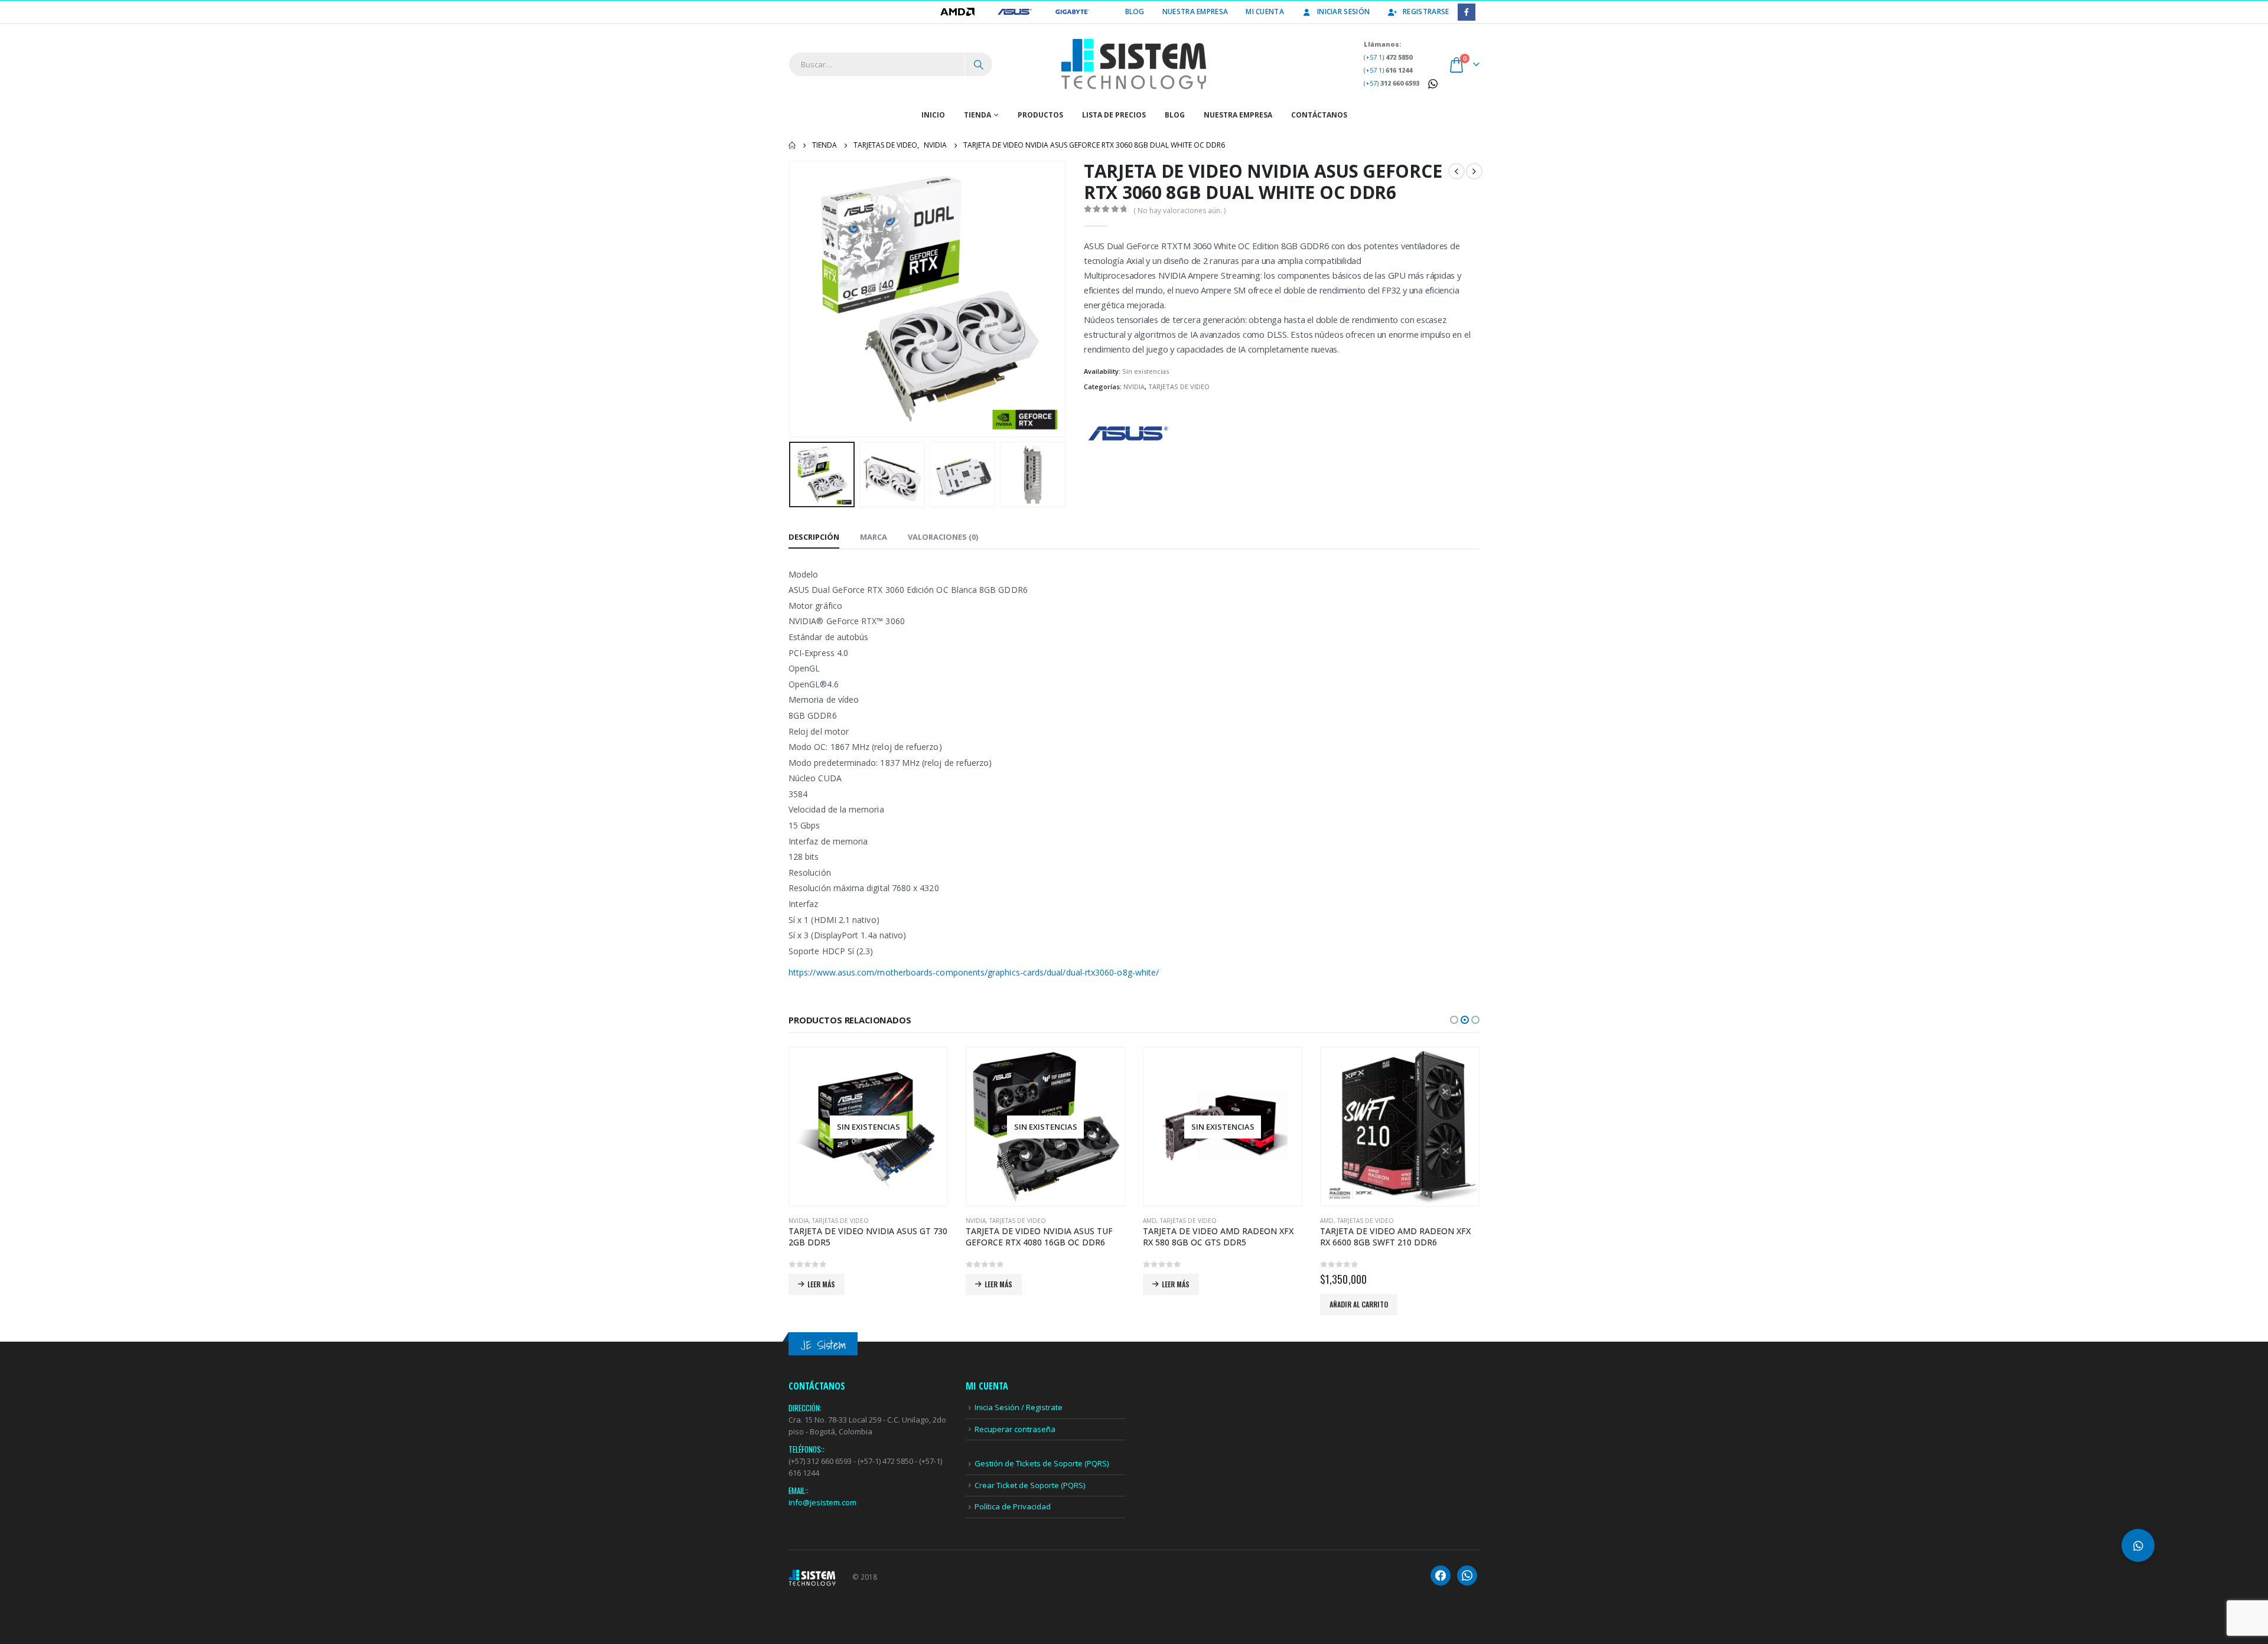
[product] (1400, 1127)
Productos (1040, 115)
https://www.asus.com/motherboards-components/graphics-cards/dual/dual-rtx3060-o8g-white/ (974, 972)
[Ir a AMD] (958, 12)
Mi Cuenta (1265, 12)
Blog (1135, 12)
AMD (1150, 1221)
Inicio (933, 115)
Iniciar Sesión (1343, 12)
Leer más (821, 1284)
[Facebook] (1466, 12)
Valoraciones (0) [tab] (943, 537)
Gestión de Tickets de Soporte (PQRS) (1042, 1463)
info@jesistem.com (822, 1502)
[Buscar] (979, 64)
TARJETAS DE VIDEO (1179, 386)
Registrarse (1426, 12)
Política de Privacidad (1013, 1506)
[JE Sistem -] (1134, 64)
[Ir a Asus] (1016, 12)
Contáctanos (1319, 115)
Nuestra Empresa (1195, 12)
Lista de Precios (1114, 115)
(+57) (1392, 83)
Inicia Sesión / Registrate (1019, 1407)
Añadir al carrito (1359, 1304)
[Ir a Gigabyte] (1073, 12)
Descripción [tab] (814, 537)
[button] (791, 299)
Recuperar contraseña (1015, 1429)
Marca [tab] (874, 537)
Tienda (977, 115)
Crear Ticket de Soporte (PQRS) (1030, 1485)
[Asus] (1128, 433)
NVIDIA (1134, 386)
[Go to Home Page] (792, 145)
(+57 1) (1388, 57)
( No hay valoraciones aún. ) (1179, 211)
